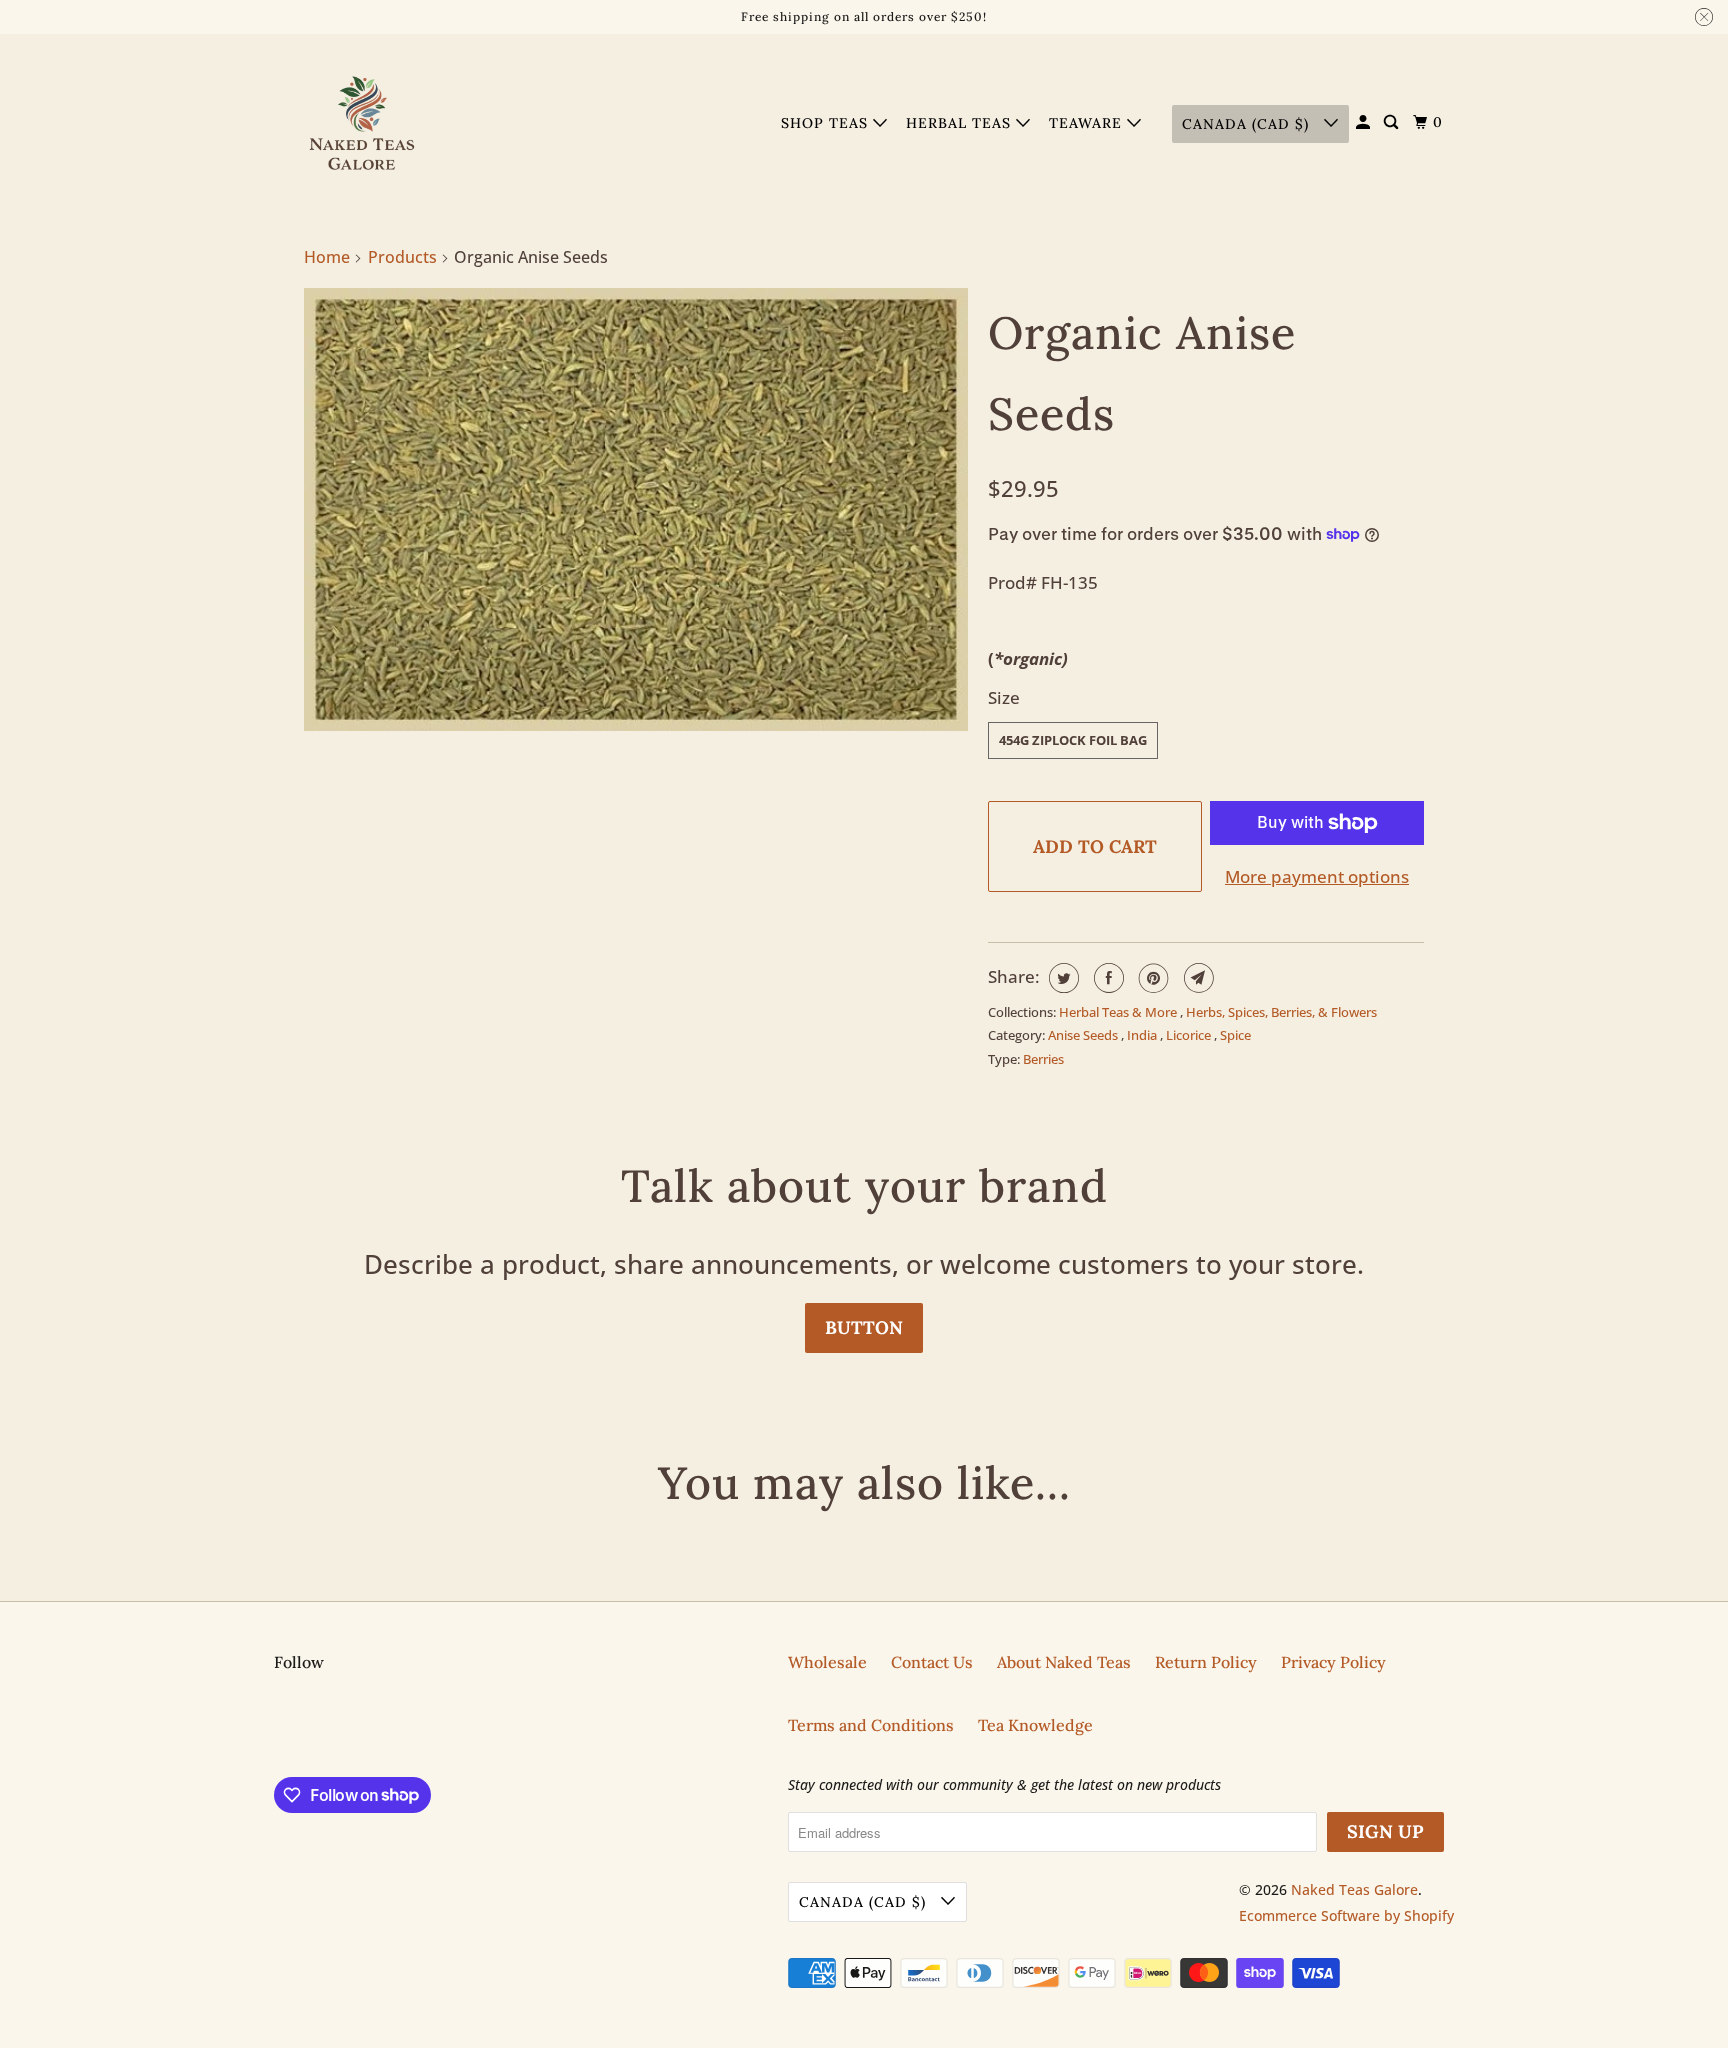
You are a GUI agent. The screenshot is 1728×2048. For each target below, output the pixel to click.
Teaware (1088, 123)
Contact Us (932, 1662)
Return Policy (1206, 1662)
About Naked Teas (1064, 1662)
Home (327, 257)
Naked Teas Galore (1354, 1889)
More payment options (1317, 876)
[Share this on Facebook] (1106, 978)
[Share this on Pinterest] (1151, 978)
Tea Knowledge (1035, 1725)
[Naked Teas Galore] (364, 124)
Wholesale (827, 1662)
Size (1004, 697)
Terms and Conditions (871, 1725)
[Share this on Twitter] (1061, 978)
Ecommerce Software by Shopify (1346, 1915)
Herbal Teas (961, 123)
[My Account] (1365, 122)
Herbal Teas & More (1119, 1012)
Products (402, 257)
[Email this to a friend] (1196, 978)
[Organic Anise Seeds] (636, 509)
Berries (1043, 1059)
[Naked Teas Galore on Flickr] (279, 1730)
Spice (1235, 1035)
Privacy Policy (1333, 1662)
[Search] (1393, 122)
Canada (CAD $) (1248, 124)
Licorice (1190, 1035)
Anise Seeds (1084, 1035)
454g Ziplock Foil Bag (1073, 740)
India (1143, 1035)
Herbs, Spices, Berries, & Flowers (1281, 1012)
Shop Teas (827, 123)
